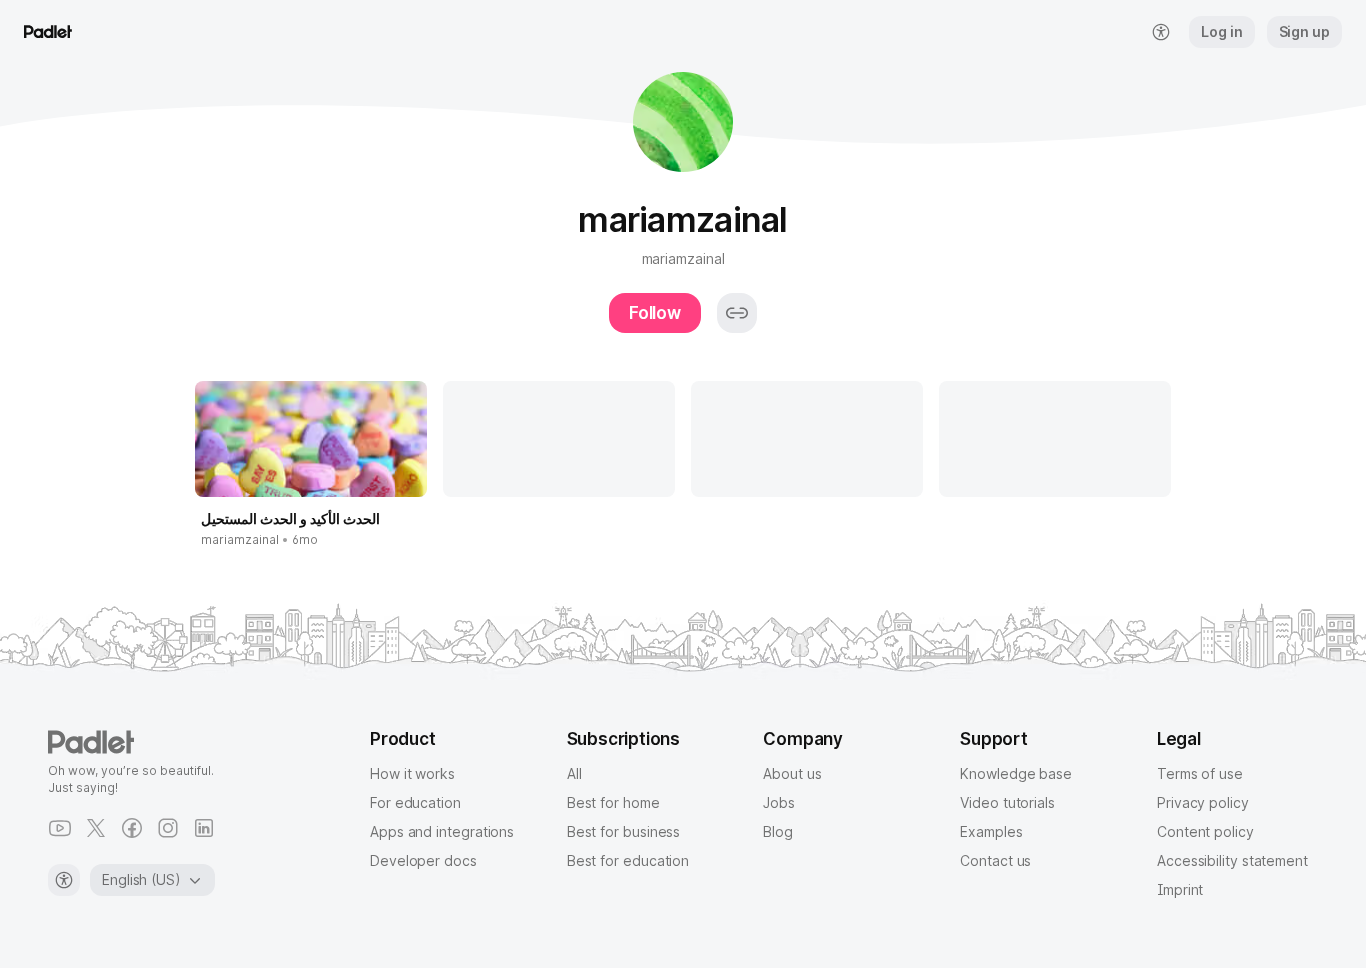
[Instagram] (168, 828)
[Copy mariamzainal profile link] (737, 313)
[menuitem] (1161, 32)
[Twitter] (96, 828)
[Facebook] (132, 828)
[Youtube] (60, 828)
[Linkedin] (204, 828)
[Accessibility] (64, 880)
